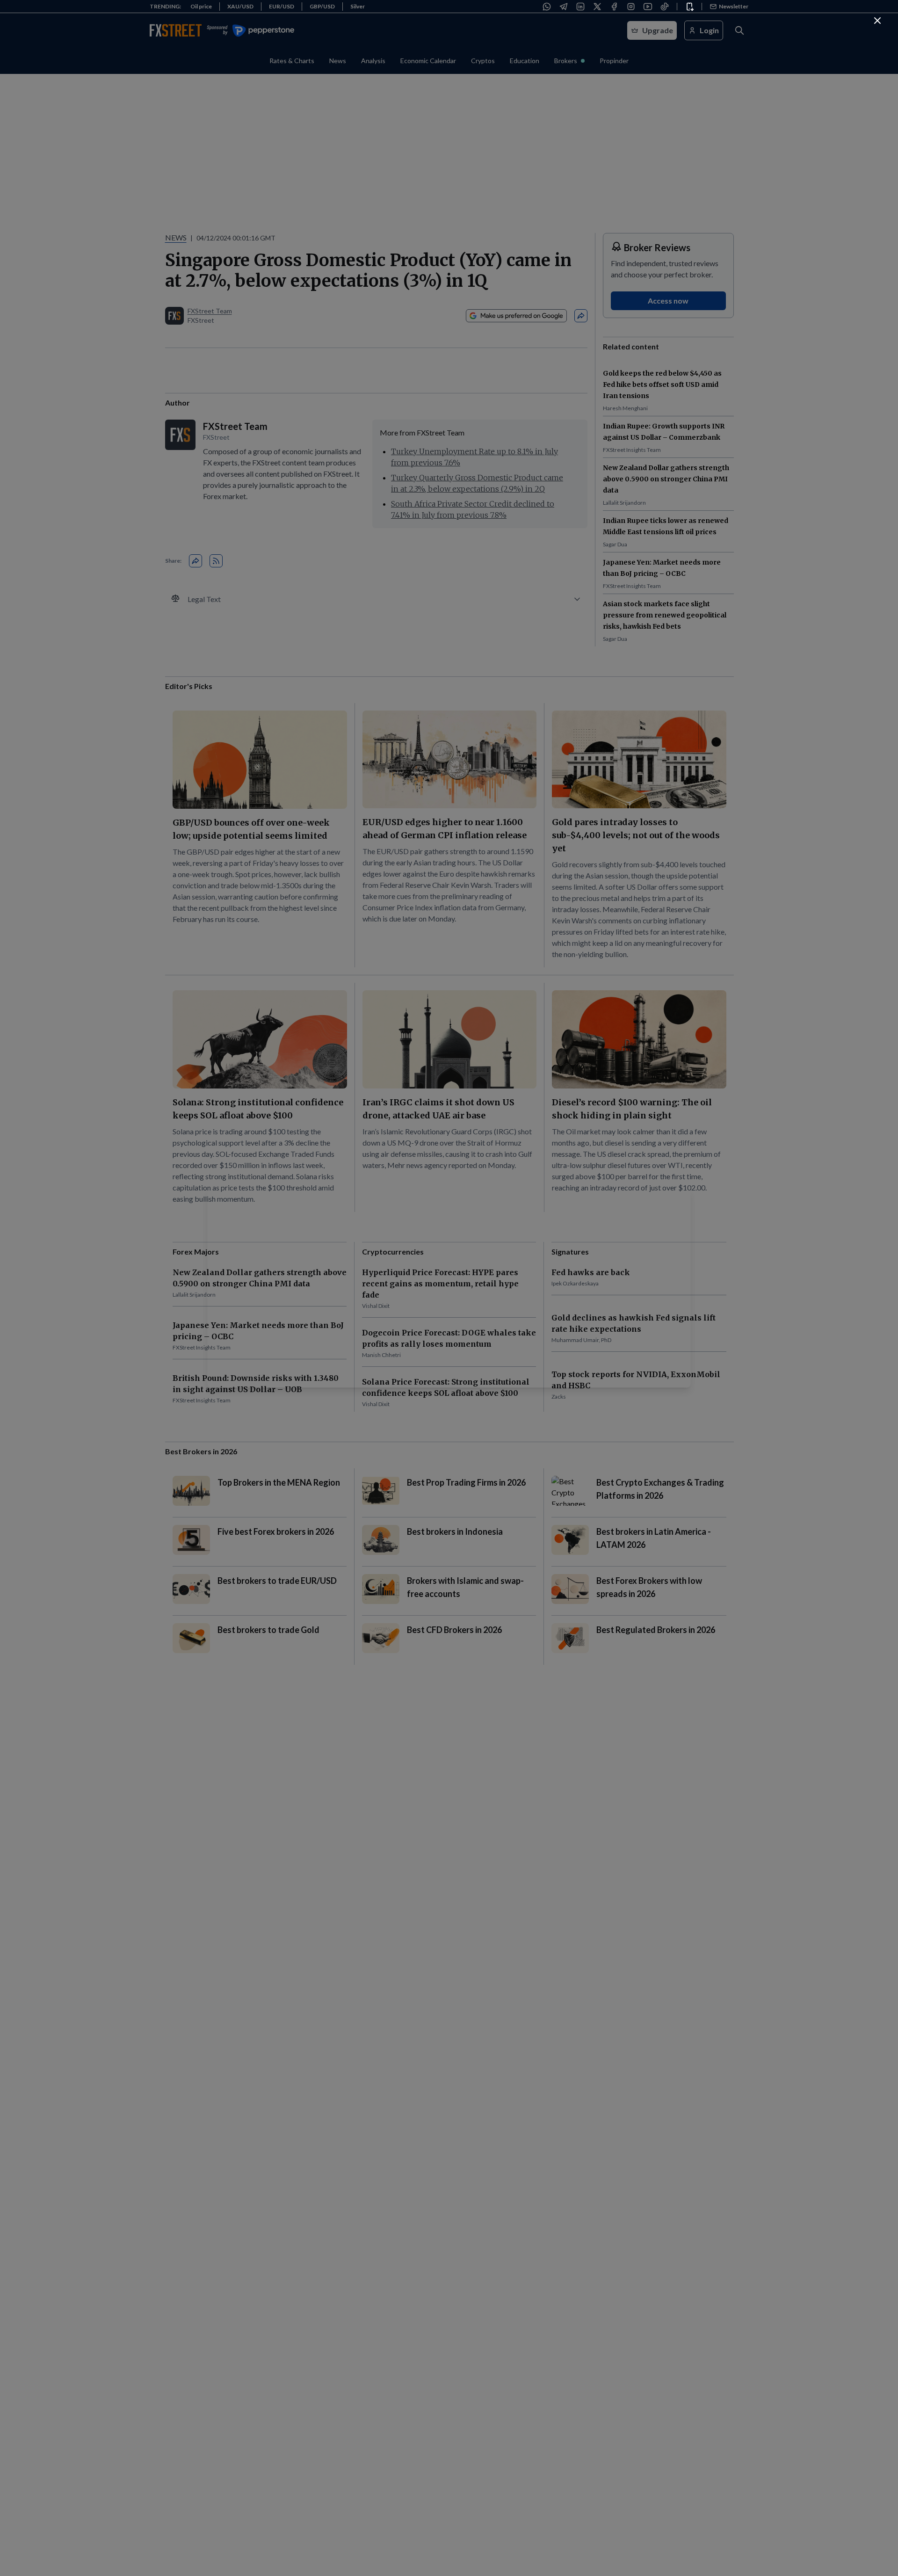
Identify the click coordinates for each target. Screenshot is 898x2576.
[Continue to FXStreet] (877, 21)
